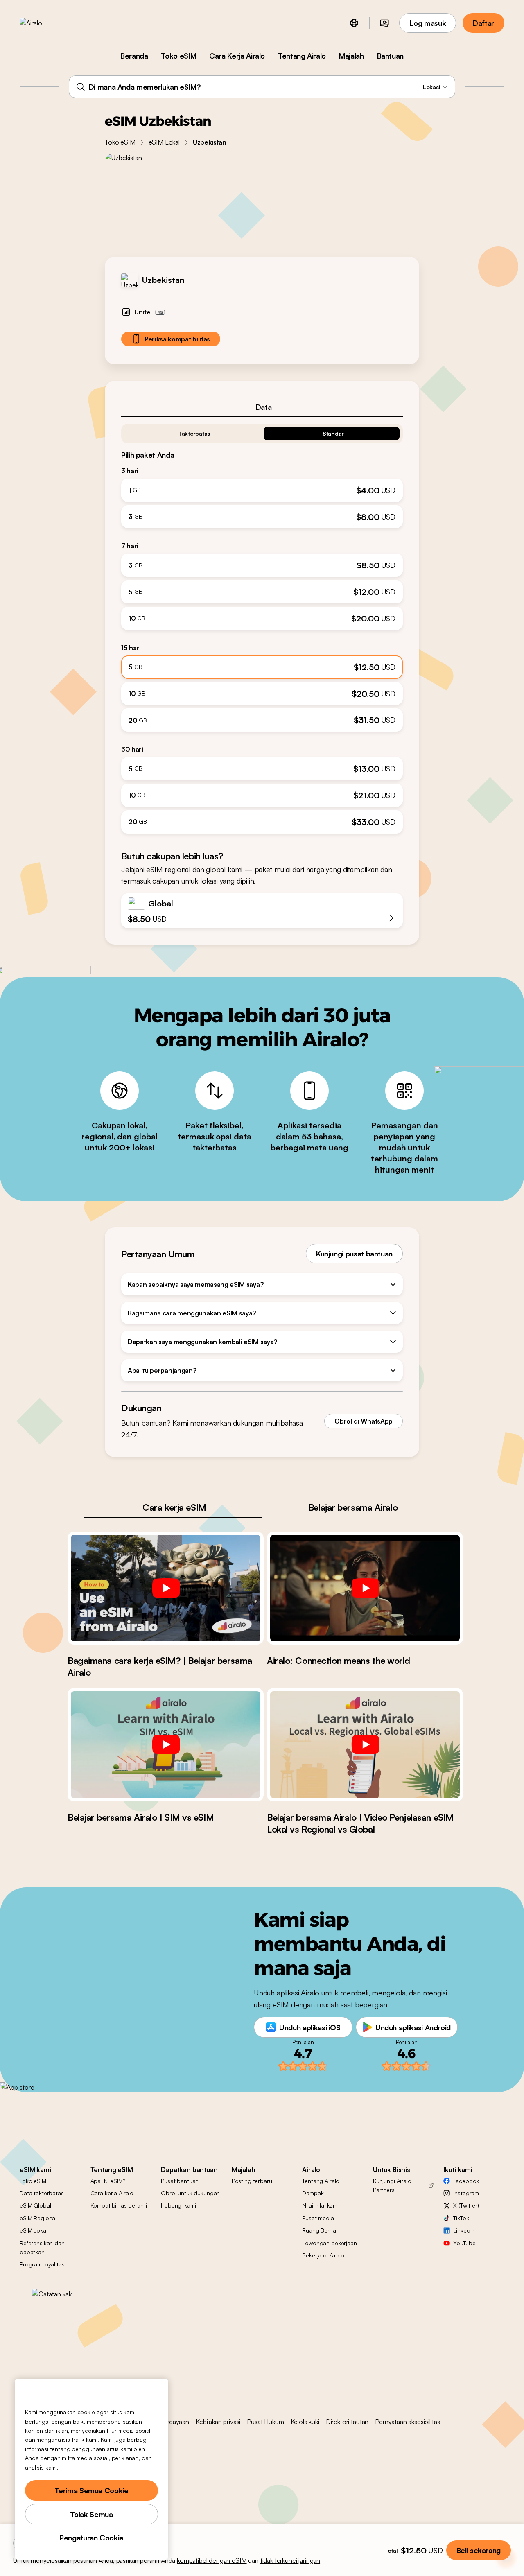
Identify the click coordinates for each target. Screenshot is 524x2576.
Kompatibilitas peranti (119, 2205)
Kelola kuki (305, 2422)
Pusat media (318, 2218)
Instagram (466, 2193)
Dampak (313, 2193)
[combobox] (262, 87)
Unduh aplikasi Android (413, 2027)
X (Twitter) (466, 2205)
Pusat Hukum (265, 2422)
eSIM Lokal (164, 142)
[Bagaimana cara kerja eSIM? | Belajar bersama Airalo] (166, 1588)
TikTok (461, 2218)
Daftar (483, 23)
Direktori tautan (347, 2422)
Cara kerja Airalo (112, 2193)
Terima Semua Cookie (91, 2490)
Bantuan (390, 56)
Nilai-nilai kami (320, 2205)
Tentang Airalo (302, 56)
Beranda (134, 56)
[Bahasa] (354, 23)
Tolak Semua (91, 2514)
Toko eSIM (178, 56)
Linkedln (464, 2230)
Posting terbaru (252, 2181)
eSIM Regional (38, 2218)
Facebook (466, 2181)
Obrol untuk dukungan (190, 2193)
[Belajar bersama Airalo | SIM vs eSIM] (166, 1744)
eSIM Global (35, 2205)
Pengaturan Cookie (91, 2538)
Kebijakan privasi (218, 2422)
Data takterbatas (42, 2193)
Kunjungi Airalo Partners (392, 2185)
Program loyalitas (42, 2264)
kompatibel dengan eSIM (212, 2560)
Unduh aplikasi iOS (310, 2027)
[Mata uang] (384, 23)
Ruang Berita (319, 2230)
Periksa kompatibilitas (177, 339)
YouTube (464, 2243)
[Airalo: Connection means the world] (365, 1588)
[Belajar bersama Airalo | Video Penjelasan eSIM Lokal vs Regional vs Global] (365, 1744)
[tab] (262, 407)
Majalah (351, 56)
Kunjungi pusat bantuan (354, 1254)
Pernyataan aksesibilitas (407, 2422)
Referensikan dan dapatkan (42, 2247)
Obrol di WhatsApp (364, 1421)
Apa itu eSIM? (108, 2181)
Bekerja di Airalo (323, 2255)
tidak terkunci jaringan (290, 2560)
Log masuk (428, 23)
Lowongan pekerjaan (329, 2243)
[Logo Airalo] (44, 23)
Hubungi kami (178, 2205)
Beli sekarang (479, 2550)
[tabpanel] (262, 625)
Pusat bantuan (180, 2181)
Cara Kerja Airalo (237, 56)
